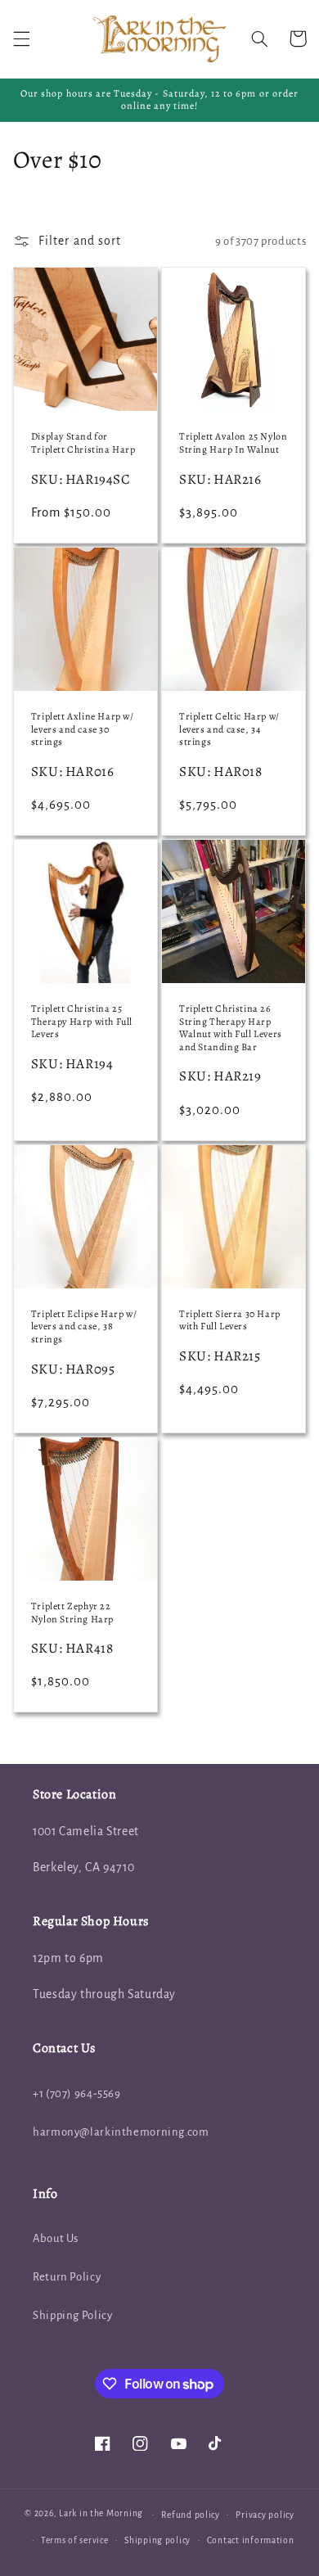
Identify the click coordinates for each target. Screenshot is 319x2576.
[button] (21, 38)
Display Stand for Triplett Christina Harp (83, 443)
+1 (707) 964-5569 (77, 2093)
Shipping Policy (72, 2315)
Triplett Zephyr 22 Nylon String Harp (72, 1613)
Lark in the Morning (101, 2514)
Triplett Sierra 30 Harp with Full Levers (230, 1321)
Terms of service (75, 2540)
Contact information (251, 2540)
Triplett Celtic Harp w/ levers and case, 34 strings (229, 729)
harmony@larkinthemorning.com (121, 2132)
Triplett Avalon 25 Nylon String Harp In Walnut (233, 443)
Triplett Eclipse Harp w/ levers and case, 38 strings (84, 1327)
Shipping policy (157, 2540)
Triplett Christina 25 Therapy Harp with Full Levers (82, 1022)
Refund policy (191, 2515)
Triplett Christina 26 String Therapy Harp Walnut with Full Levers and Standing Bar (231, 1028)
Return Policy (67, 2277)
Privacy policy (265, 2515)
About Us (56, 2238)
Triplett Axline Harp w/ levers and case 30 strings (83, 729)
